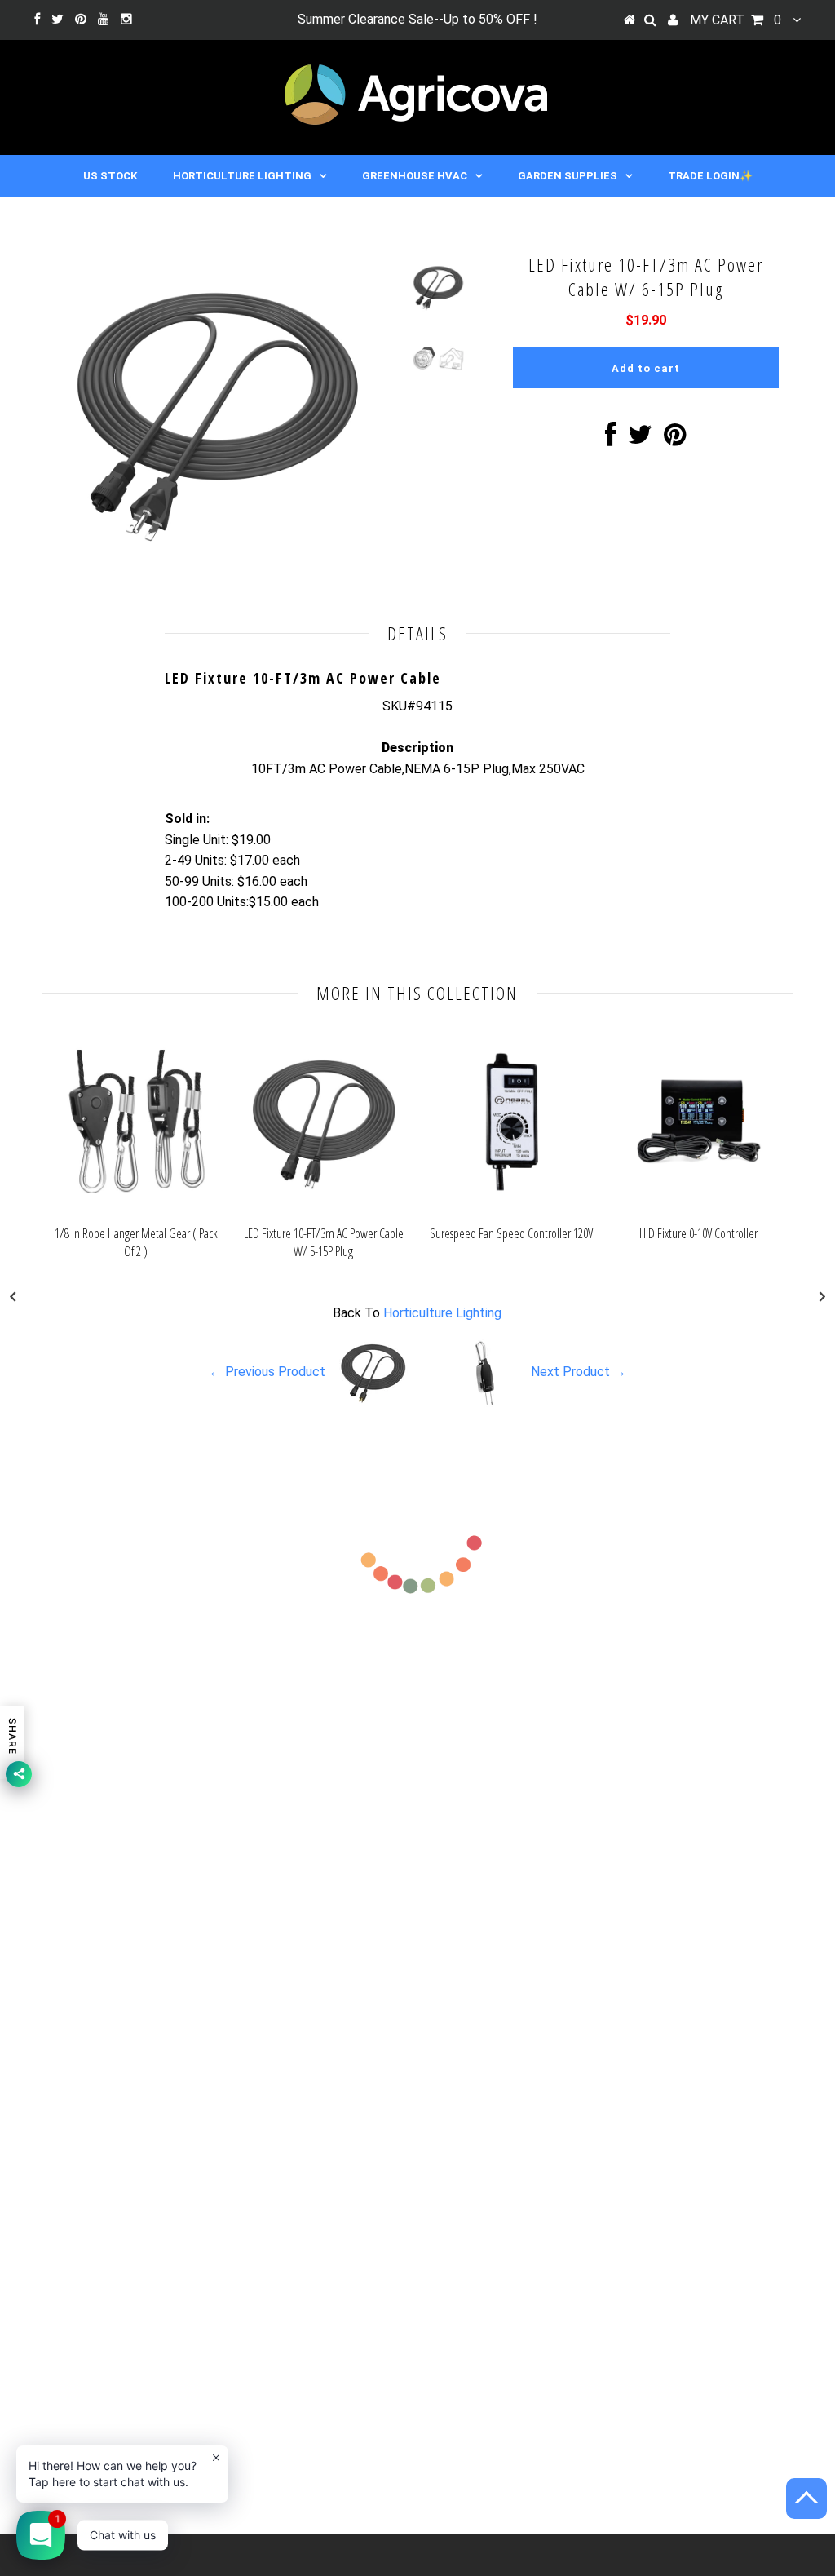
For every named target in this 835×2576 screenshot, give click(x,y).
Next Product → (579, 1372)
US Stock (110, 176)
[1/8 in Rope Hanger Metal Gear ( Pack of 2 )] (136, 1207)
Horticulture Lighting (242, 176)
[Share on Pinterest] (675, 439)
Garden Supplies (568, 176)
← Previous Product (267, 1372)
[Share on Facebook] (611, 439)
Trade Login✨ (710, 176)
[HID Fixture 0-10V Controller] (699, 1207)
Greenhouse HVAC (415, 176)
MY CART (736, 20)
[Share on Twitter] (640, 439)
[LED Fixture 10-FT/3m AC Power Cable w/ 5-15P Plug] (324, 1207)
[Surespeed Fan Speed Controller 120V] (511, 1207)
